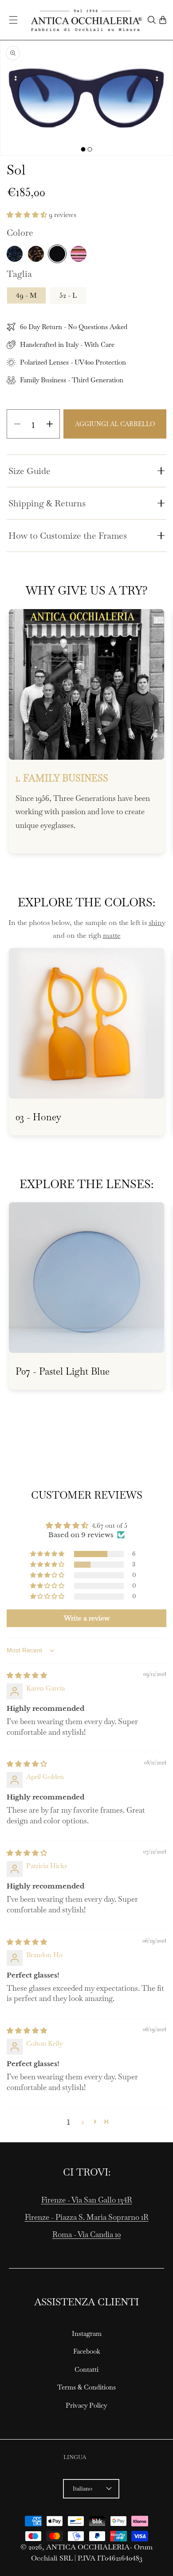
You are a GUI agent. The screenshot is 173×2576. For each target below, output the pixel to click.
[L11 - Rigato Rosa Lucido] (79, 254)
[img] (27, 1675)
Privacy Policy (86, 2405)
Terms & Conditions (86, 2387)
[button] (13, 20)
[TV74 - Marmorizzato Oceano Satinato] (15, 254)
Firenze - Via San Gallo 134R (87, 2200)
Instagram (87, 2333)
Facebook (87, 2351)
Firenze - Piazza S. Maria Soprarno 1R (87, 2217)
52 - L (68, 295)
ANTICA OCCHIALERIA (88, 2547)
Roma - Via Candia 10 (86, 2234)
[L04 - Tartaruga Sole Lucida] (36, 254)
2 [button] (83, 2122)
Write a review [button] (87, 1618)
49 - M (26, 295)
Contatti (86, 2369)
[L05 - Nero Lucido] (57, 254)
